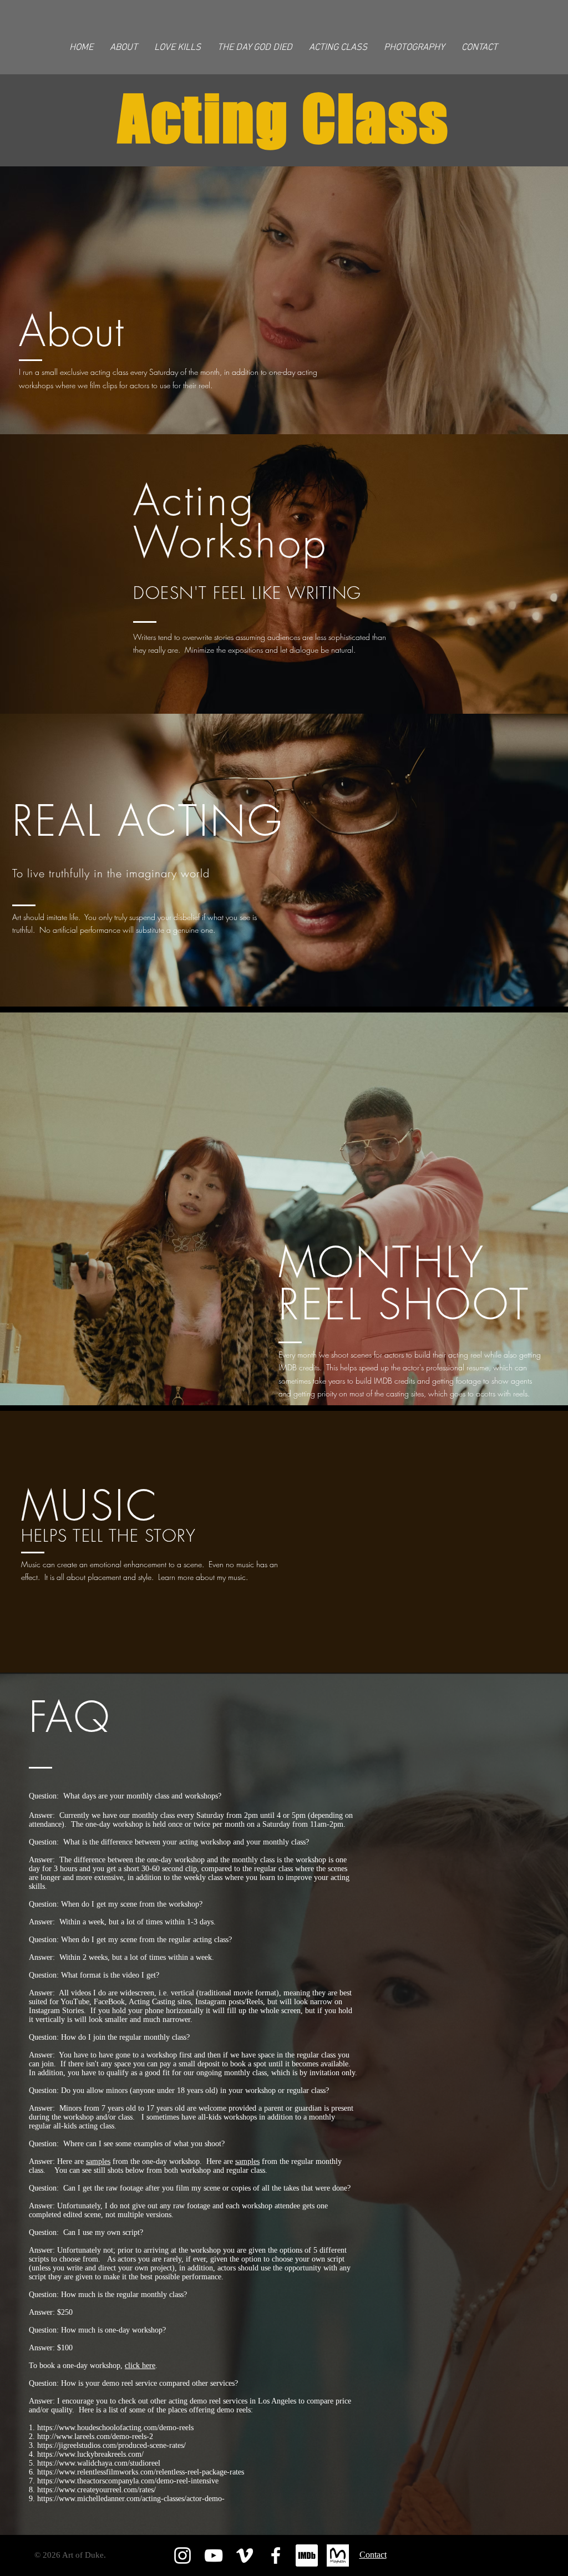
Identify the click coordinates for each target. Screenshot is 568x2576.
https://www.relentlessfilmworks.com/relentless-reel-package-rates (141, 2472)
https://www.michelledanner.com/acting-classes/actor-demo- (131, 2499)
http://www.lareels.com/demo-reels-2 (95, 2437)
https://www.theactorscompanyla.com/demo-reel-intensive (128, 2481)
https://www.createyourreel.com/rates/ (97, 2490)
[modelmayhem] (338, 2555)
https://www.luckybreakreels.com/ (90, 2454)
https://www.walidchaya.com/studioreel (99, 2463)
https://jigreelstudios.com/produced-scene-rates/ (111, 2445)
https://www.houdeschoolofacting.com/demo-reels (115, 2428)
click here (140, 2366)
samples (98, 2161)
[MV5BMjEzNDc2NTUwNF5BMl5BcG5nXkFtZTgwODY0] (307, 2555)
